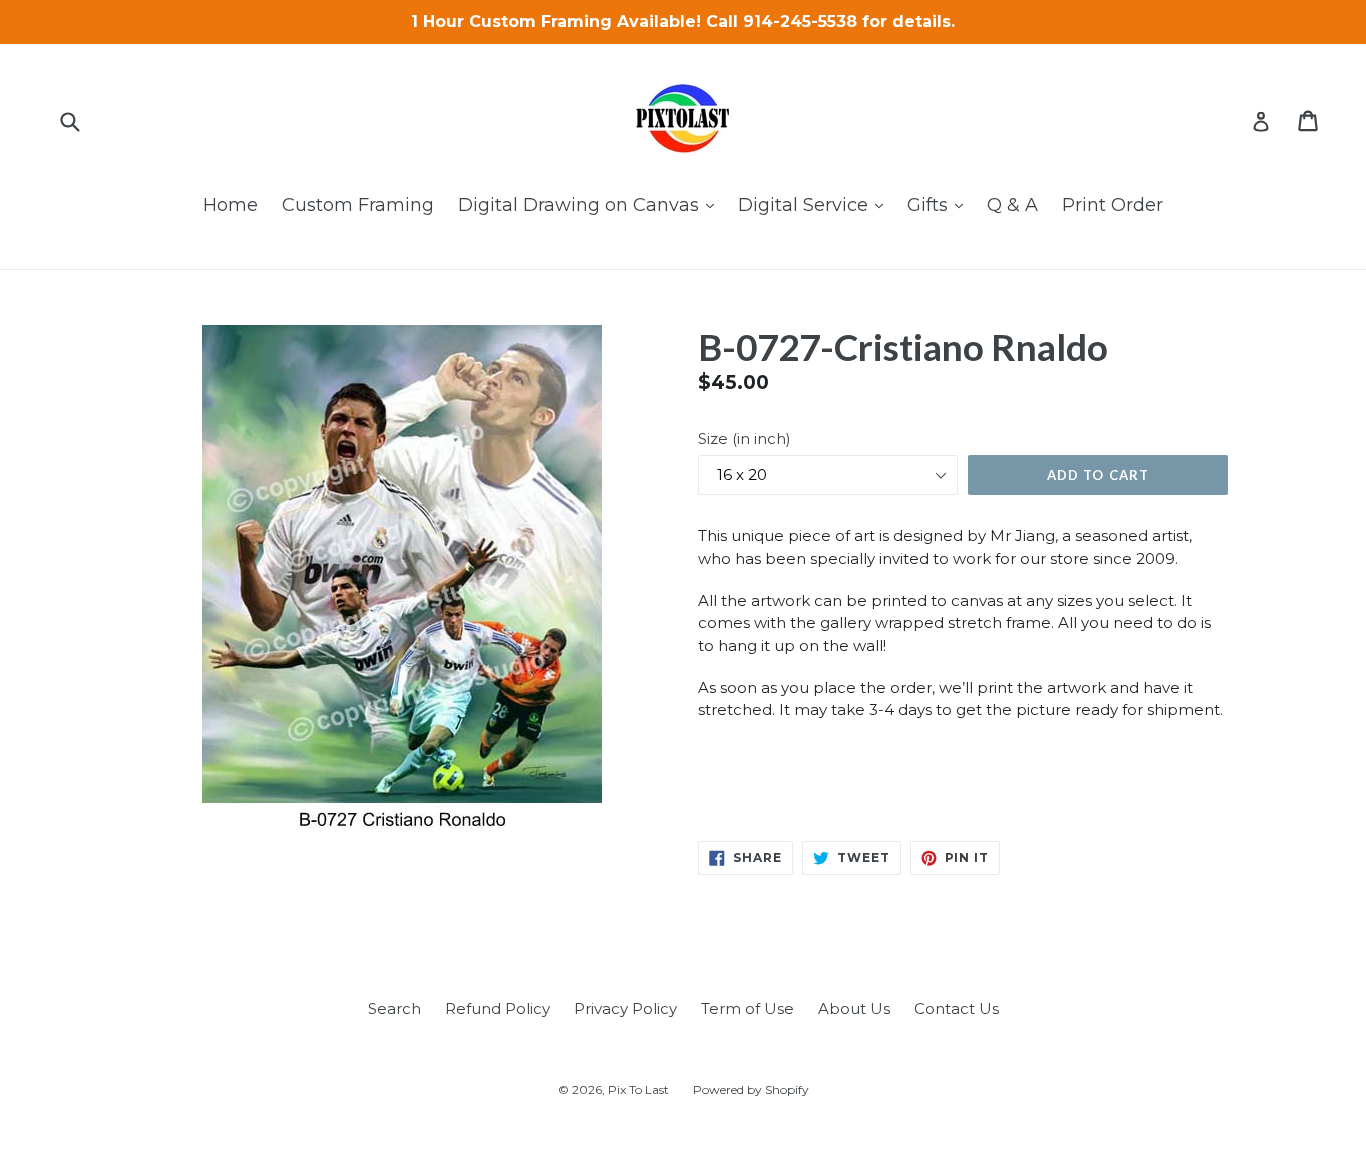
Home (230, 205)
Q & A (1012, 205)
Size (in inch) (744, 438)
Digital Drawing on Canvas (591, 204)
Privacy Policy (625, 1008)
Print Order (1112, 205)
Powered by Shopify (751, 1089)
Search (394, 1008)
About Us (854, 1008)
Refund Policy (497, 1008)
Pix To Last (638, 1089)
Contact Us (956, 1008)
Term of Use (747, 1008)
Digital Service (815, 204)
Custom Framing (358, 205)
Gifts (940, 204)
